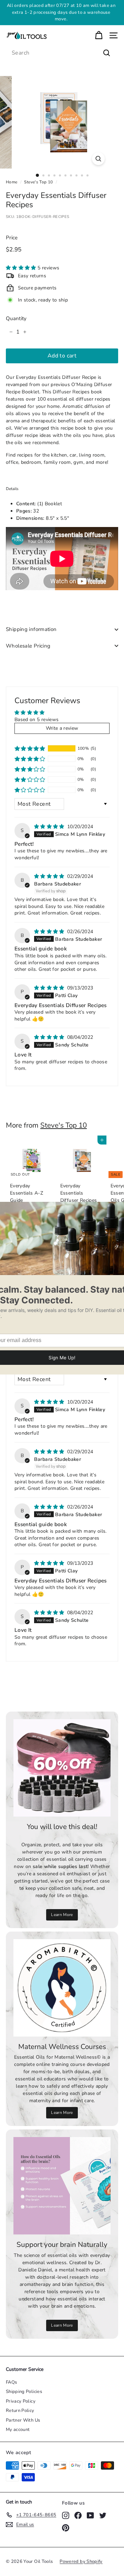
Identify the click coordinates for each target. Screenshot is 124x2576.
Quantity (16, 318)
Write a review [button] (62, 728)
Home (12, 182)
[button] (22, 268)
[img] (50, 827)
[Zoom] (98, 159)
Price (12, 238)
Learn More (71, 12)
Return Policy (20, 2411)
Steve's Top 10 (38, 182)
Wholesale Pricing (28, 646)
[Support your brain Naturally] (62, 2186)
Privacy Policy (21, 2401)
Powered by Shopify (81, 2561)
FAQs (11, 2382)
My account (18, 2430)
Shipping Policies (24, 2392)
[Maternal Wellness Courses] (62, 1988)
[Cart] (99, 35)
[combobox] (62, 53)
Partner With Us (23, 2420)
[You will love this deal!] (62, 1768)
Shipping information (31, 629)
